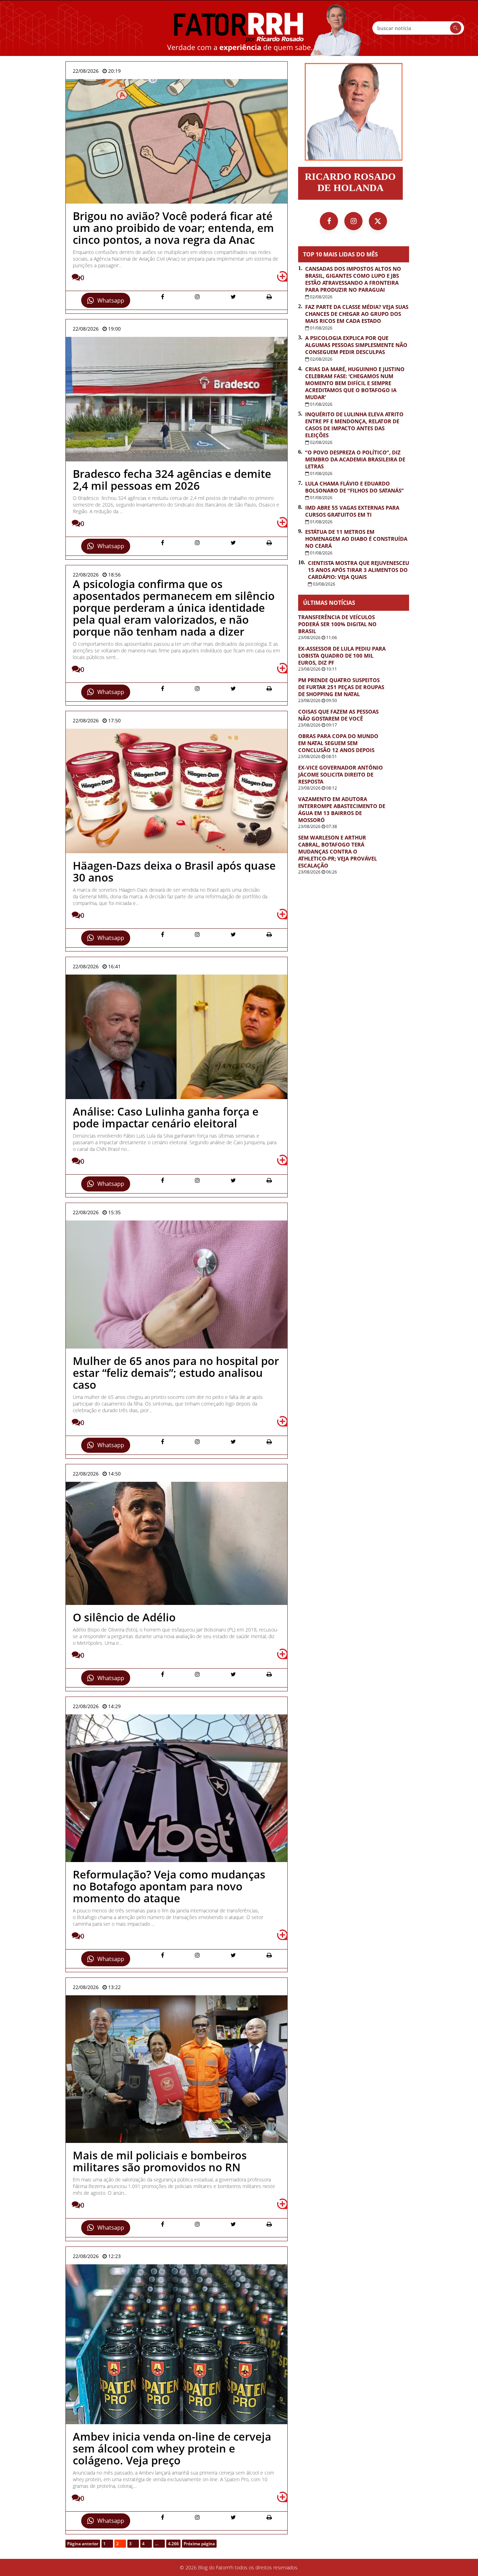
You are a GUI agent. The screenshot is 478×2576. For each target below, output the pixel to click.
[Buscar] (456, 28)
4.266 (173, 2544)
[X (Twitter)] (378, 221)
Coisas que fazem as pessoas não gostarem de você (338, 715)
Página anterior (83, 2544)
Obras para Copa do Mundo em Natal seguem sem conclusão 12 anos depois (338, 743)
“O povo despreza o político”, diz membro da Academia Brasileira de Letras (355, 459)
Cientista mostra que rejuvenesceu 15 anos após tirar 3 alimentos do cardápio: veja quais (358, 570)
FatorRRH (239, 28)
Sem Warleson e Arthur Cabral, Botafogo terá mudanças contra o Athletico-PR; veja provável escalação (338, 851)
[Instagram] (353, 221)
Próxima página (199, 2544)
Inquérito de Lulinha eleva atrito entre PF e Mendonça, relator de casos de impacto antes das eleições (354, 425)
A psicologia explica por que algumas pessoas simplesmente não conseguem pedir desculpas (356, 345)
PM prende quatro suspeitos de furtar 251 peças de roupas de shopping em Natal (341, 687)
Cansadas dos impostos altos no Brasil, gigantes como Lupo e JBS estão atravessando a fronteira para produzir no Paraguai (353, 279)
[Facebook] (329, 221)
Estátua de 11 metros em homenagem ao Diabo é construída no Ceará (356, 539)
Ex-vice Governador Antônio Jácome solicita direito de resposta (340, 774)
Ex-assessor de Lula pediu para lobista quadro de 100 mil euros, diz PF (342, 656)
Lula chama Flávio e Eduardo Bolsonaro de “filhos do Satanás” (354, 487)
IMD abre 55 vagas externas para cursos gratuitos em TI (352, 511)
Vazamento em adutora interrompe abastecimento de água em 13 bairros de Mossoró (342, 809)
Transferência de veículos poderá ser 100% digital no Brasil (337, 624)
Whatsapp (111, 300)
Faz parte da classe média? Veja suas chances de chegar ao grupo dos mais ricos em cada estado (357, 314)
